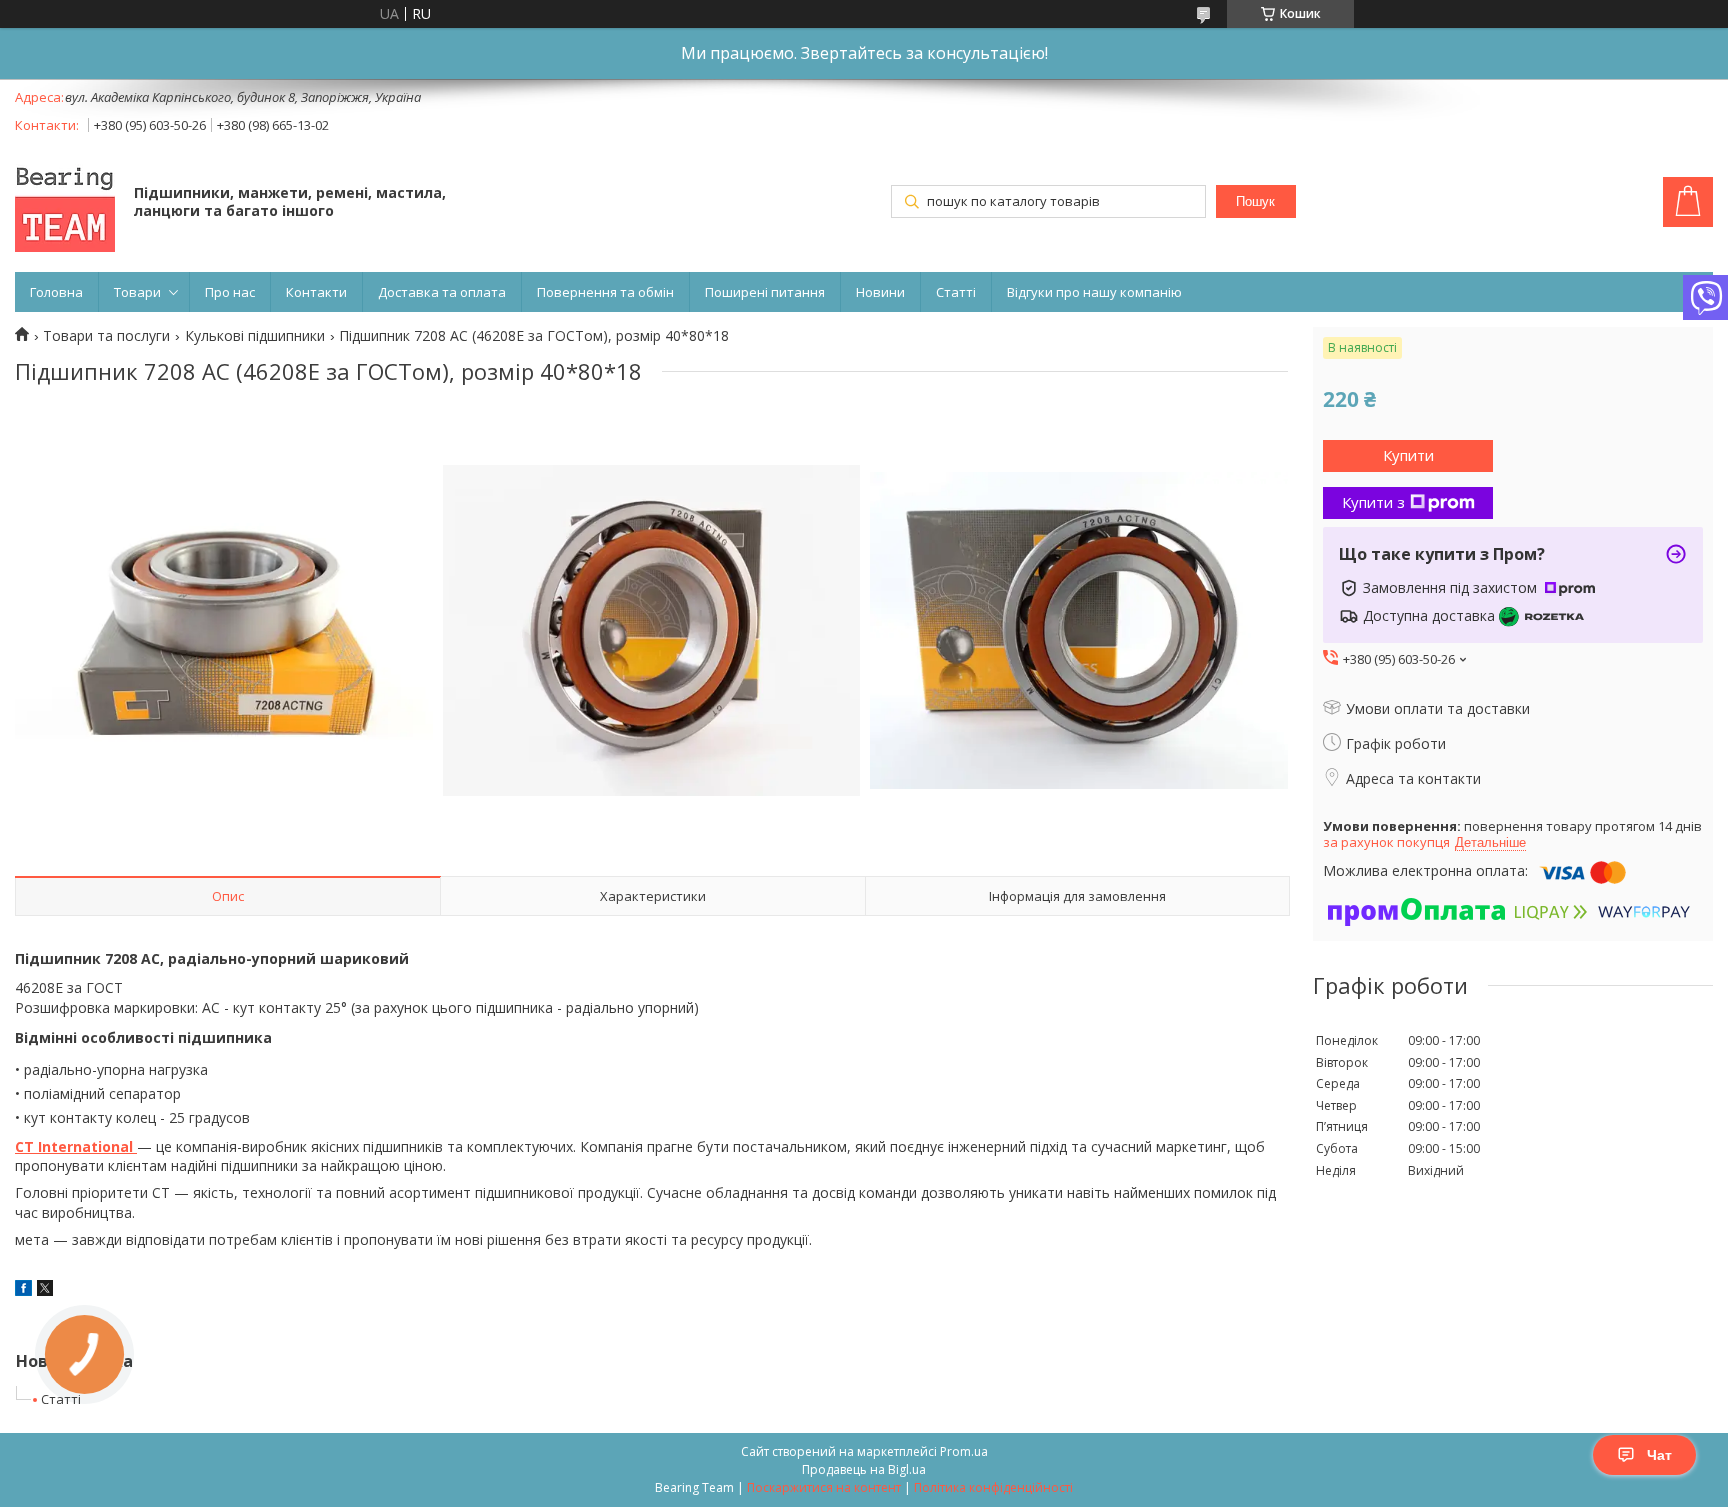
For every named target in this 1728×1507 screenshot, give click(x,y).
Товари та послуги (106, 336)
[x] (45, 1290)
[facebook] (23, 1290)
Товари (137, 292)
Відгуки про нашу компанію (1094, 292)
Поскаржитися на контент (824, 1487)
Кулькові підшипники (255, 336)
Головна (56, 292)
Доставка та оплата (442, 292)
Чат (1659, 1455)
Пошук (1255, 201)
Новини (880, 292)
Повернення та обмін (605, 292)
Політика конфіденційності (993, 1487)
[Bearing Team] (65, 204)
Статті (956, 292)
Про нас (230, 292)
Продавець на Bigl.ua (864, 1469)
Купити (1408, 455)
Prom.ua (964, 1451)
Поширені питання (765, 292)
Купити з (1373, 502)
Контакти (316, 292)
